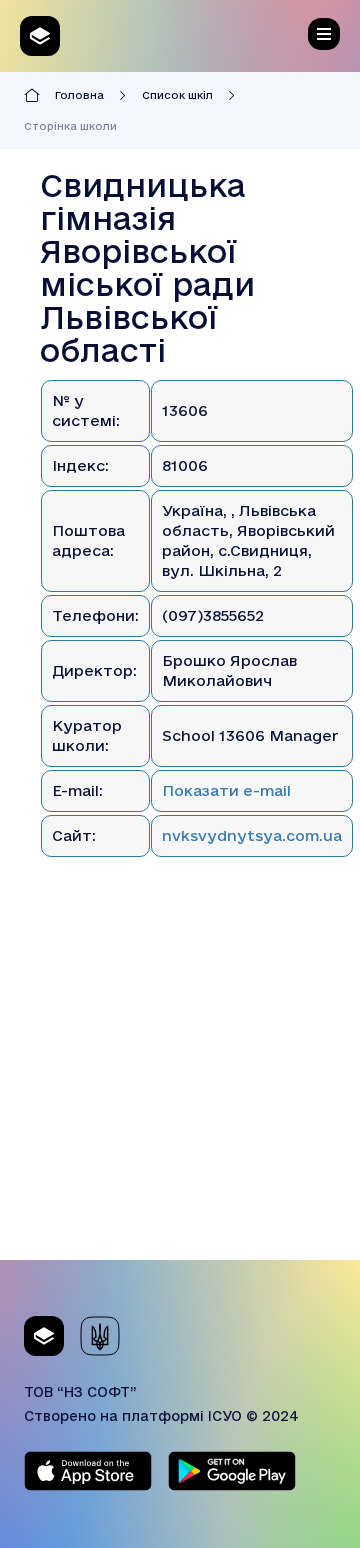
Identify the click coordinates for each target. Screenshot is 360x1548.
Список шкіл (177, 95)
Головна (79, 95)
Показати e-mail (226, 790)
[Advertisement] (180, 1080)
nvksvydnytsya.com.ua (252, 835)
